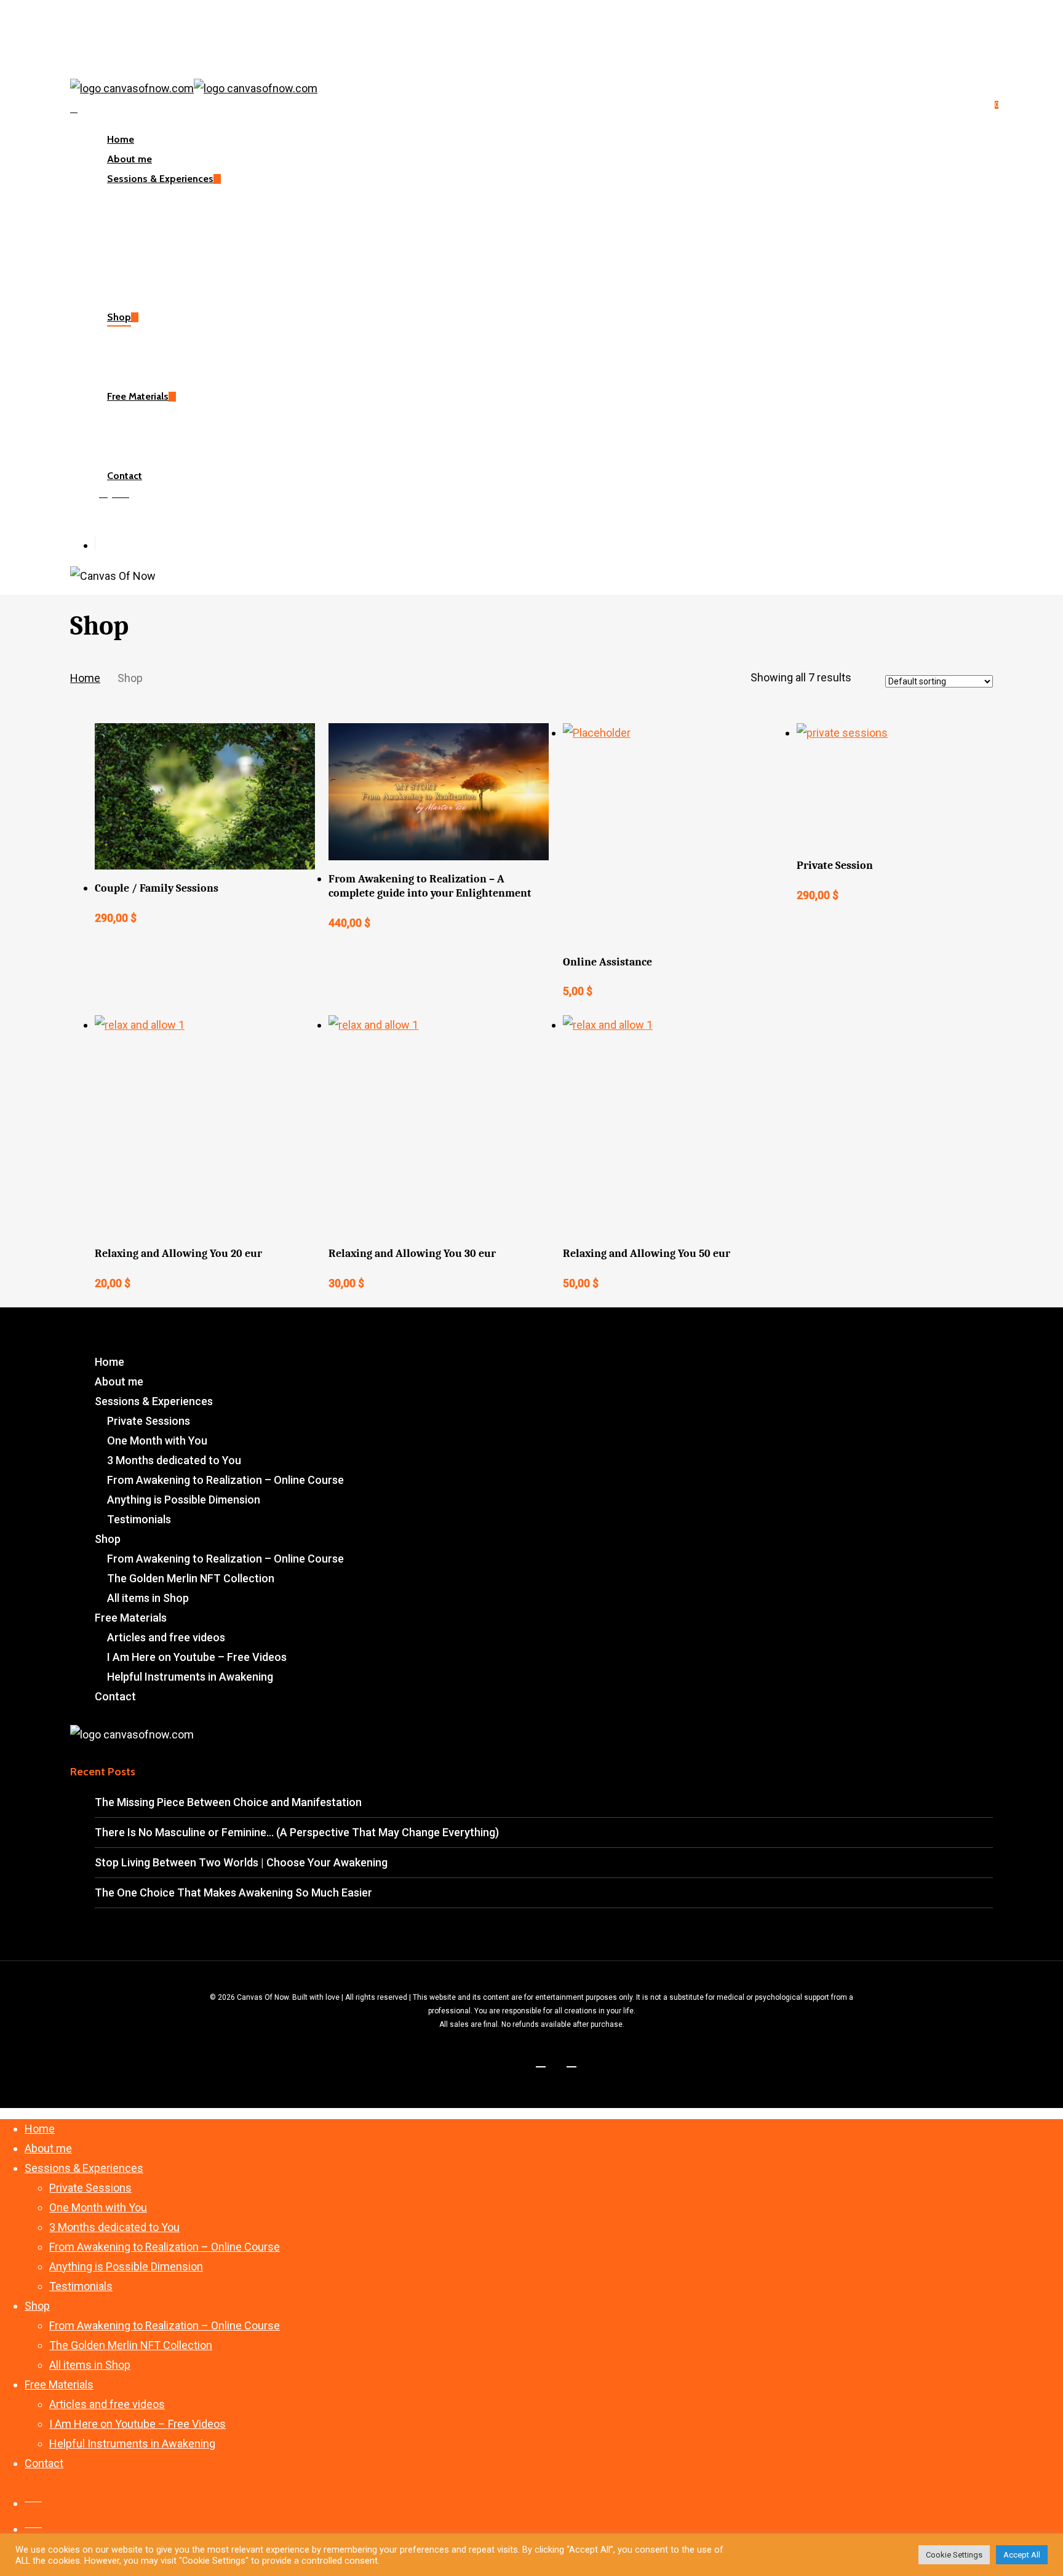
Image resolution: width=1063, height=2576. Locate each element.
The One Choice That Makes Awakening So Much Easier (233, 1892)
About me (119, 1381)
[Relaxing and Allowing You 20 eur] (205, 1125)
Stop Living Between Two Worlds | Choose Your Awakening (241, 1862)
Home (85, 678)
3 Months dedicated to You (174, 1460)
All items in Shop (148, 1598)
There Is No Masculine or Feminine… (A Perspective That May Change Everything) (297, 1832)
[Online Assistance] (673, 833)
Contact (115, 1696)
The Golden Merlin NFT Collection (191, 1578)
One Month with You (157, 1441)
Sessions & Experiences (154, 1401)
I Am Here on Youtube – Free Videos (197, 1657)
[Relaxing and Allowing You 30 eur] (439, 1125)
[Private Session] (907, 785)
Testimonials (139, 1519)
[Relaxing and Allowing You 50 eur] (673, 1125)
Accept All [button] (1022, 2555)
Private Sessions (149, 1421)
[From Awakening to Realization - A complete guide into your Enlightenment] (439, 792)
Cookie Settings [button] (954, 2555)
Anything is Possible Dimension (184, 1500)
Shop (108, 1539)
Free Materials (131, 1618)
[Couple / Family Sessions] (205, 796)
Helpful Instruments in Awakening (190, 1677)
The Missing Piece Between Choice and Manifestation (228, 1802)
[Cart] (74, 108)
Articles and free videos (166, 1637)
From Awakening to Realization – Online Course (225, 1480)
